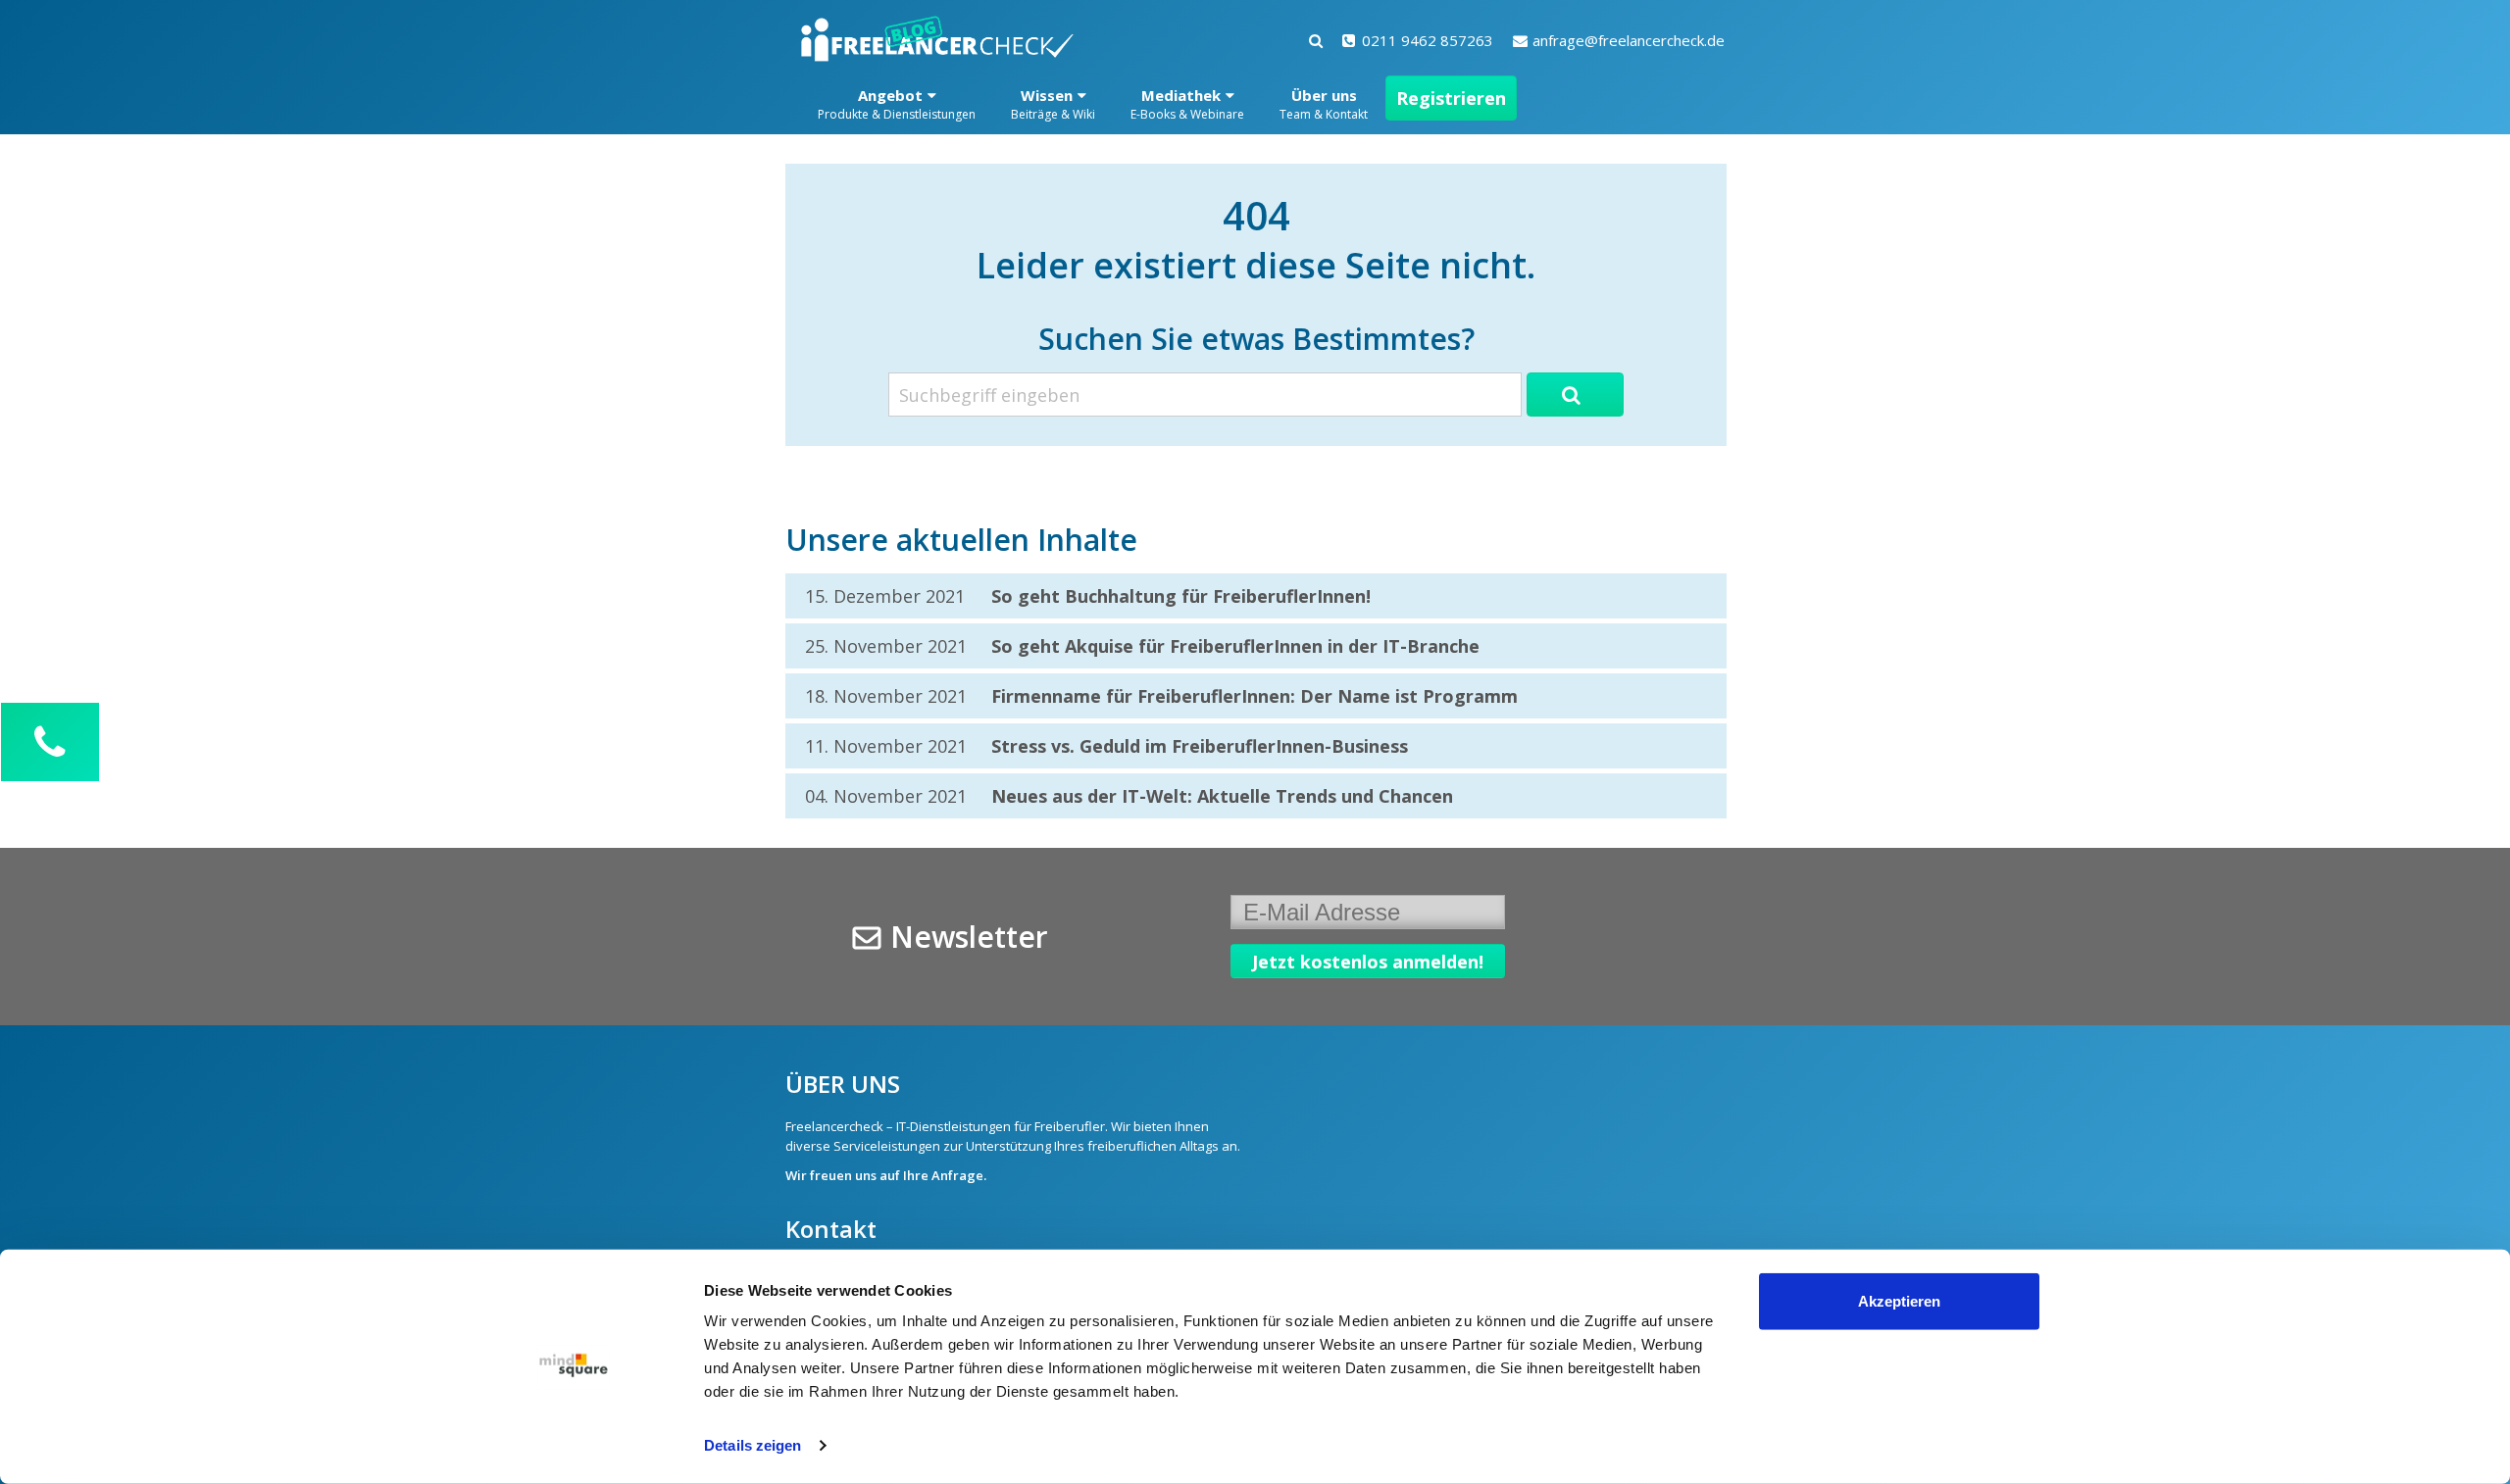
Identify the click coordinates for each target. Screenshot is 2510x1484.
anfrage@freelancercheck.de (1629, 40)
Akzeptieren (1899, 1301)
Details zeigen (753, 1445)
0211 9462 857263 (1428, 40)
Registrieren (1451, 98)
